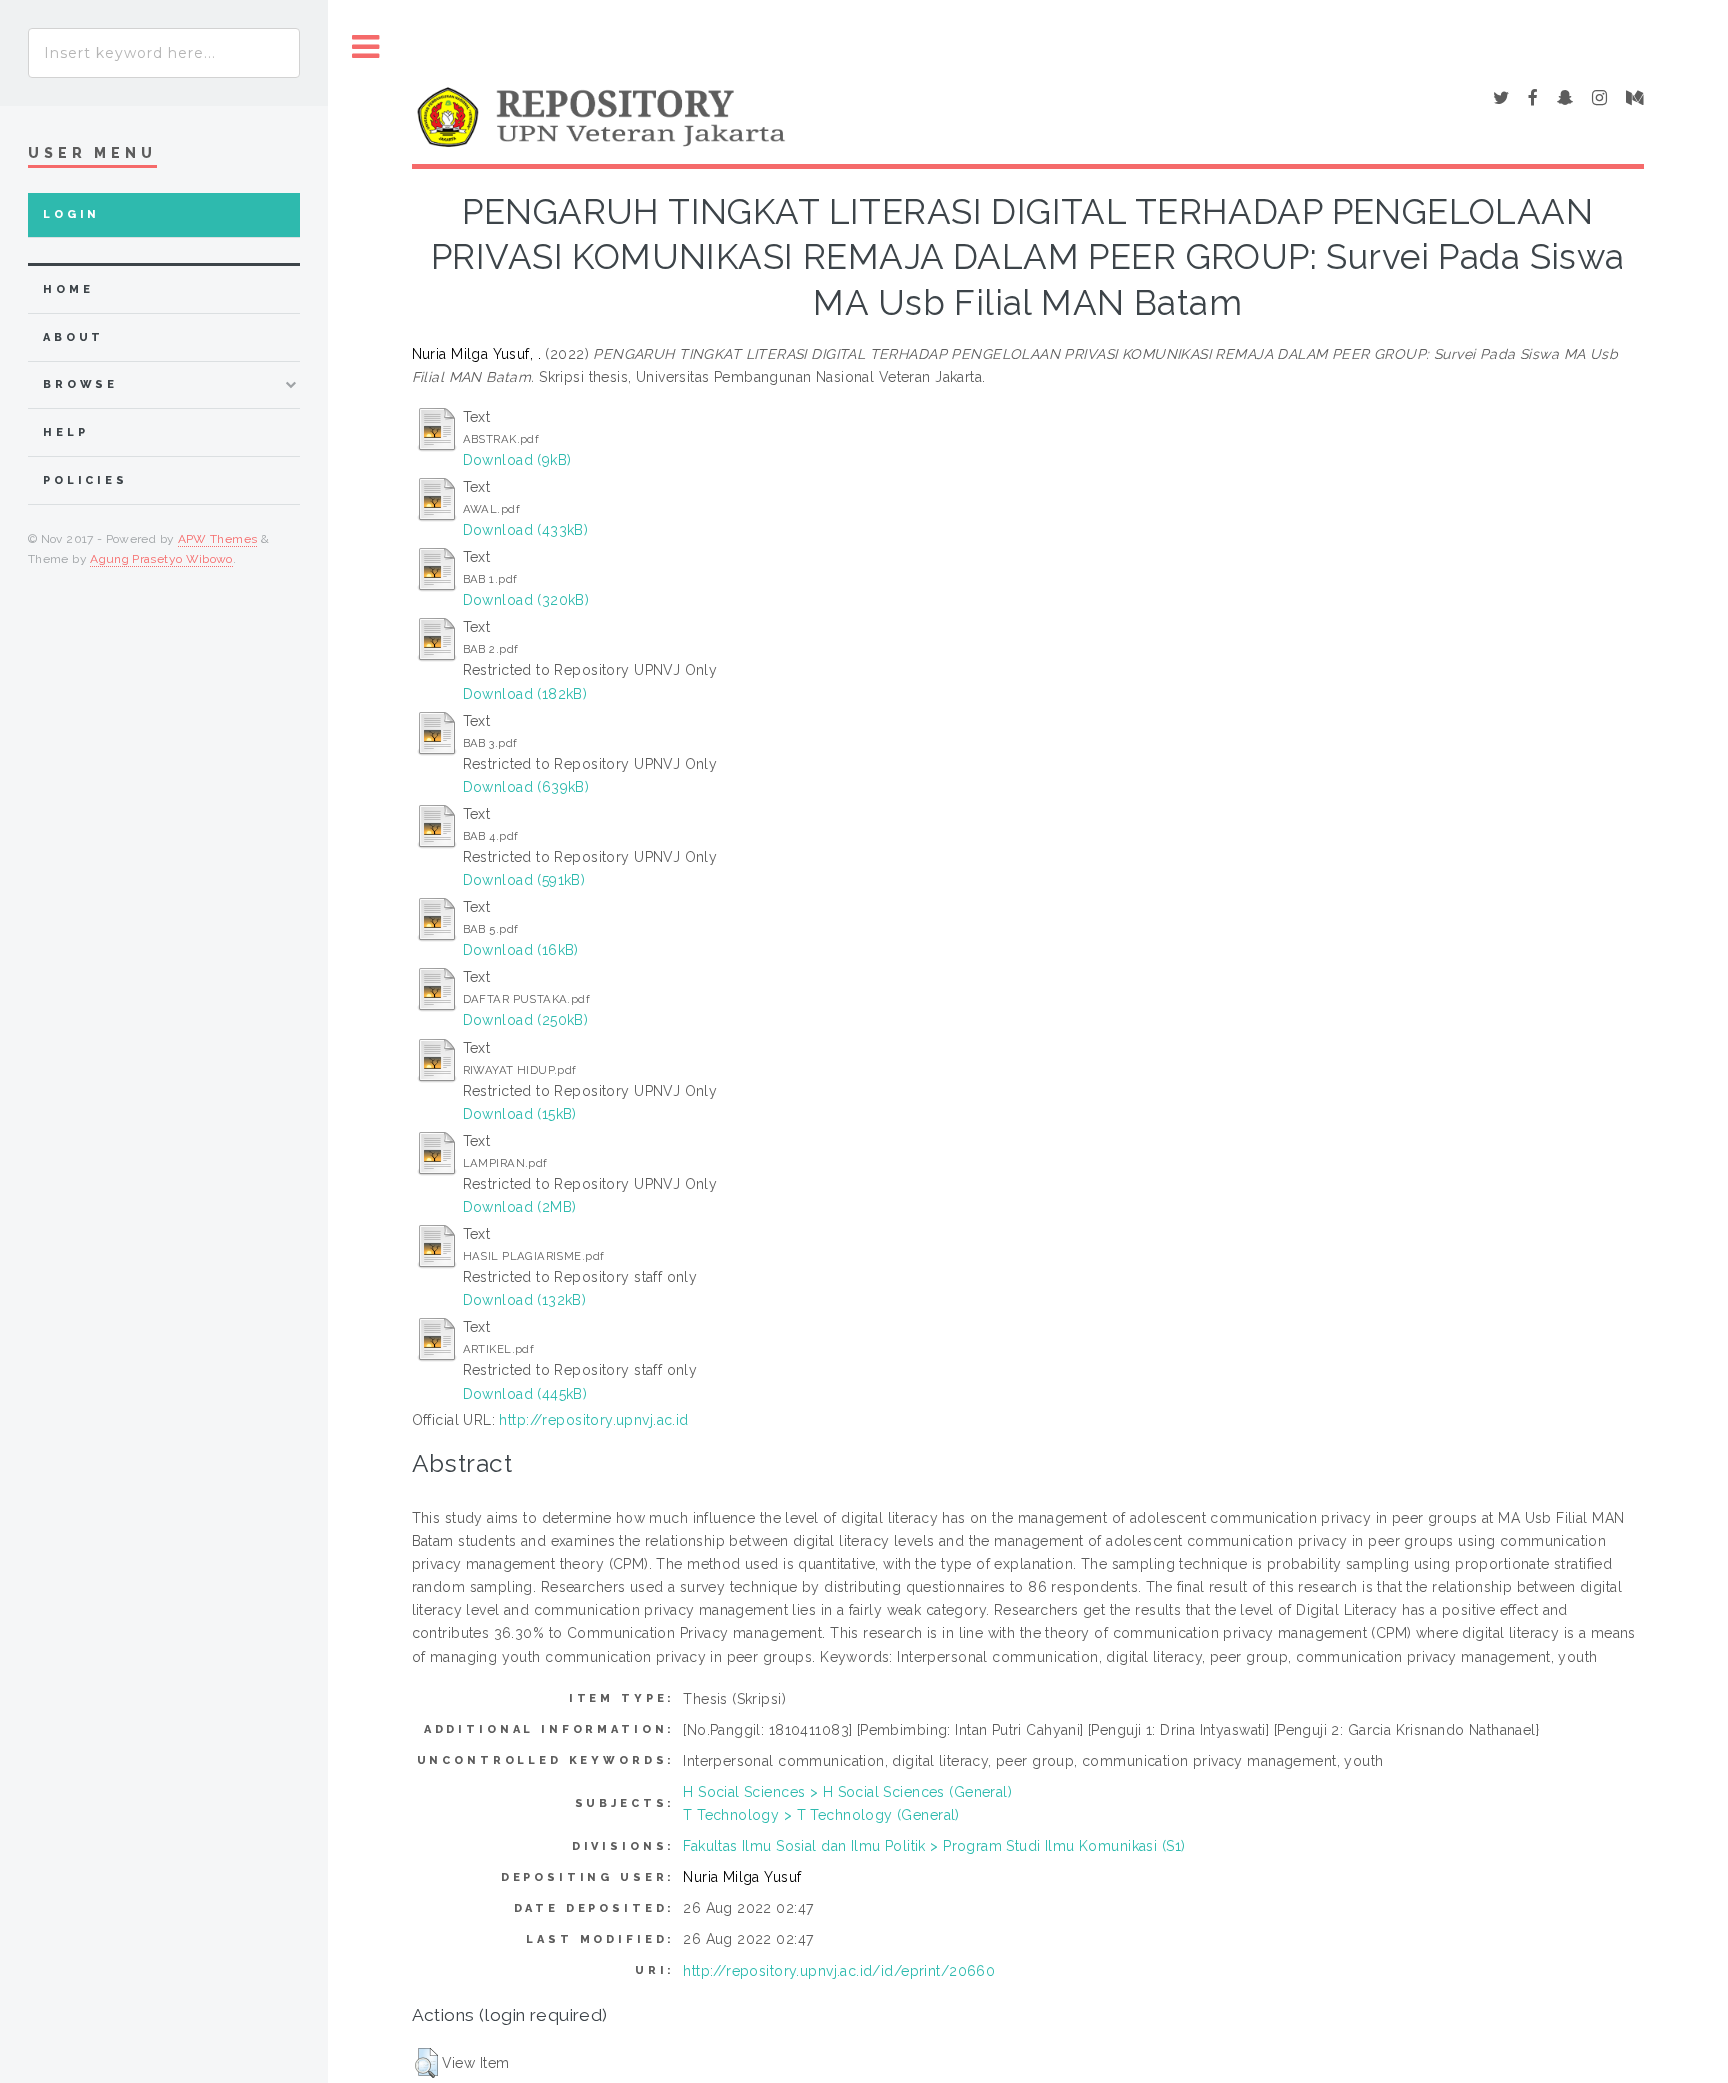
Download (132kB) (525, 1300)
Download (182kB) (525, 694)
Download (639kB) (526, 787)
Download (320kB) (526, 600)
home (68, 289)
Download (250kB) (526, 1020)
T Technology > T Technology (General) (821, 1815)
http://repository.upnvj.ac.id (593, 1420)
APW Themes (218, 539)
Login (71, 214)
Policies (85, 480)
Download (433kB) (526, 530)
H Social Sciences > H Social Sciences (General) (847, 1792)
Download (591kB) (524, 880)
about (73, 337)
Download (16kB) (521, 950)
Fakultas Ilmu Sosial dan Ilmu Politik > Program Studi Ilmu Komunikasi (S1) (934, 1846)
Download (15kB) (520, 1114)
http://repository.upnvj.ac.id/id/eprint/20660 (839, 1971)
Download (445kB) (525, 1394)
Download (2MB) (520, 1207)
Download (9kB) (517, 460)
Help (65, 432)
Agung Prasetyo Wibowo (161, 559)
